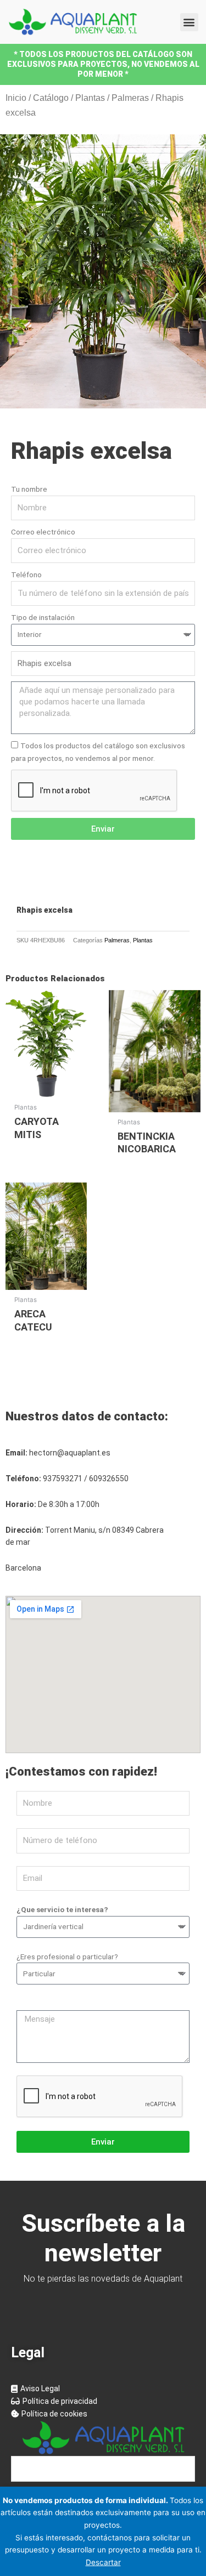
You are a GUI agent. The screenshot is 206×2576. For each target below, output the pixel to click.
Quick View (46, 1089)
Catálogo (51, 98)
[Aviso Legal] (103, 2389)
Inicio (16, 98)
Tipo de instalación (43, 617)
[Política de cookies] (103, 2414)
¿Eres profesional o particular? (67, 1957)
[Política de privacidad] (103, 2401)
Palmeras (130, 98)
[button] (189, 22)
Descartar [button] (103, 2562)
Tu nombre (29, 489)
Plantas (90, 98)
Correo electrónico (43, 532)
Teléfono (26, 575)
